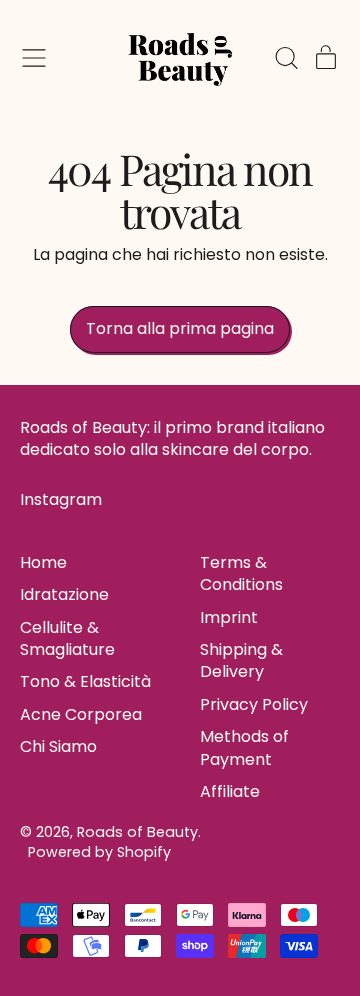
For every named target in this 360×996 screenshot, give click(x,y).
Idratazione (64, 594)
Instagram (61, 500)
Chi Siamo (58, 746)
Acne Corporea (81, 714)
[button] (286, 58)
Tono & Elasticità (85, 681)
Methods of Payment (244, 747)
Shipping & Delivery (241, 660)
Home (43, 562)
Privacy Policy (254, 704)
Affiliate (230, 791)
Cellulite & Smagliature (67, 638)
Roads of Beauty (137, 832)
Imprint (229, 617)
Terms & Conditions (241, 573)
